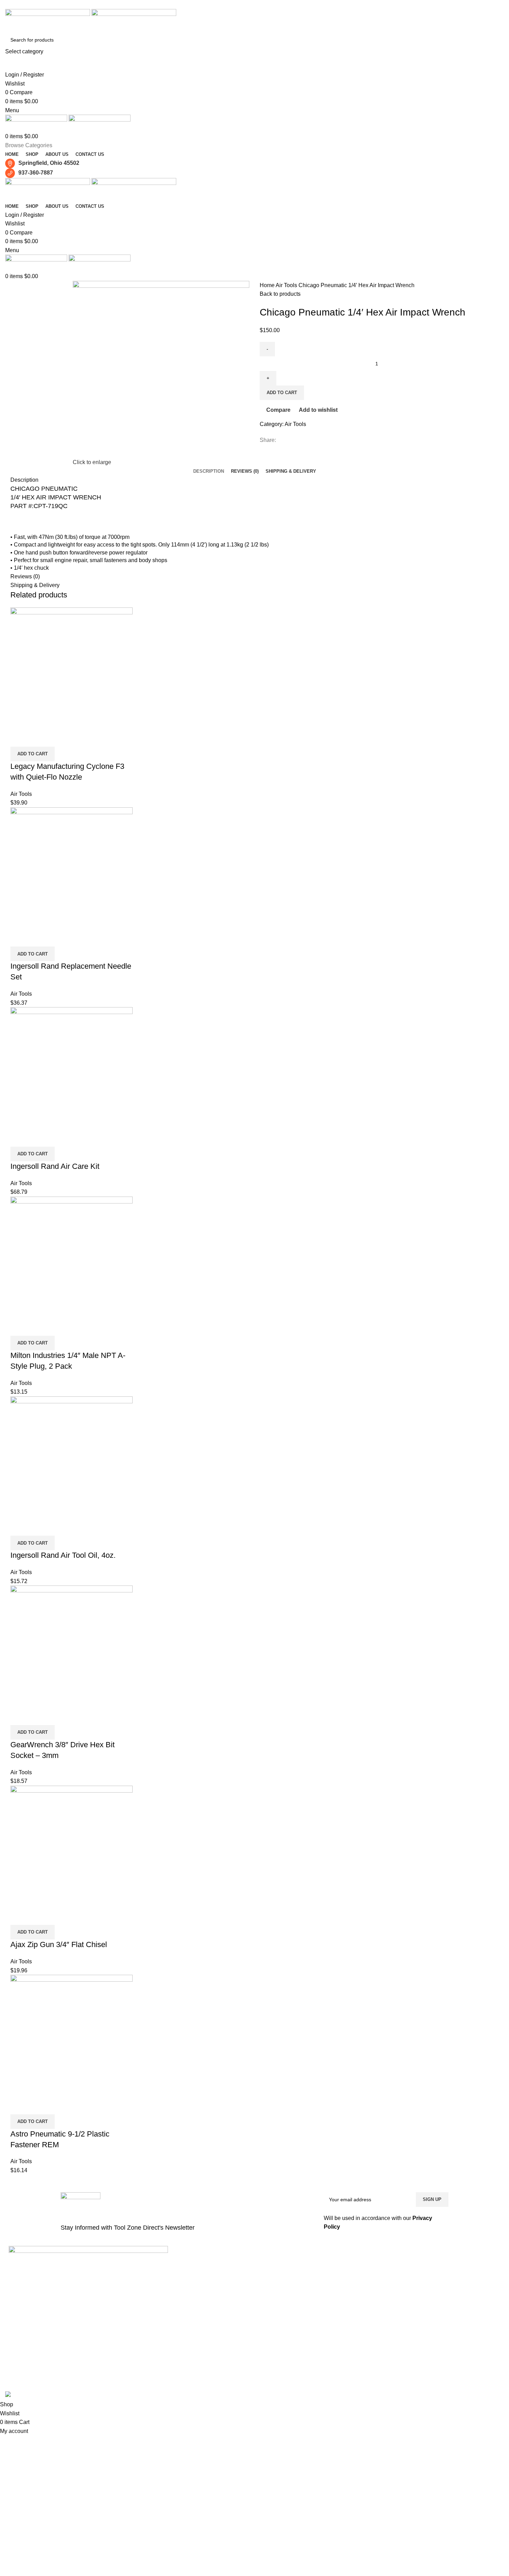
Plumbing (185, 2275)
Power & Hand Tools (197, 2264)
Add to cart (282, 393)
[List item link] (88, 2338)
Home (268, 285)
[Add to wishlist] (56, 738)
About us (351, 2275)
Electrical (185, 2299)
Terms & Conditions (362, 2311)
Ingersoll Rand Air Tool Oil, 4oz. (63, 1555)
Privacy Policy (356, 2299)
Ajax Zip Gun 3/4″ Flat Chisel (59, 1944)
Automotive (187, 2311)
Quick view (38, 738)
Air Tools (287, 285)
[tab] (209, 471)
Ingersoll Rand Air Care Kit (55, 1166)
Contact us (353, 2287)
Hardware (186, 2287)
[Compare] (19, 738)
